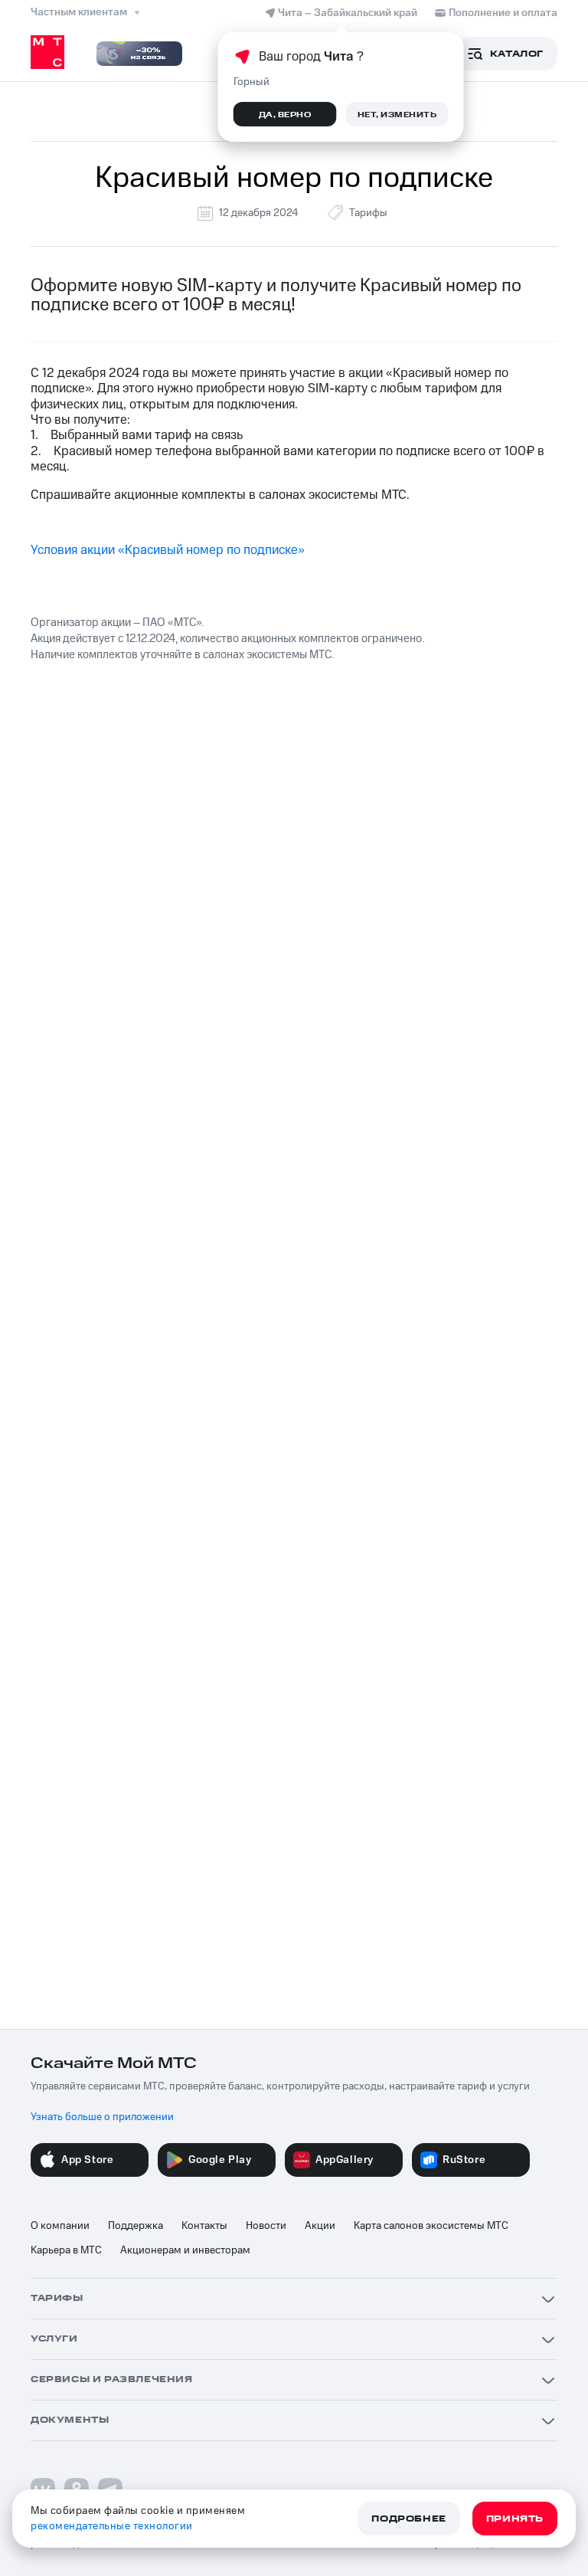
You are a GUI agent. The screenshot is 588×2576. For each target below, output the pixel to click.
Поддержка (136, 2226)
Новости (266, 2226)
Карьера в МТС (66, 2250)
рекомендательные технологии (112, 2526)
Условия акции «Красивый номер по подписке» (168, 550)
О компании (60, 2226)
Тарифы (368, 213)
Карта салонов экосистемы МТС (431, 2226)
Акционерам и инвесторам (185, 2250)
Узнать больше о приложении (102, 2117)
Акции (320, 2226)
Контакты (204, 2226)
